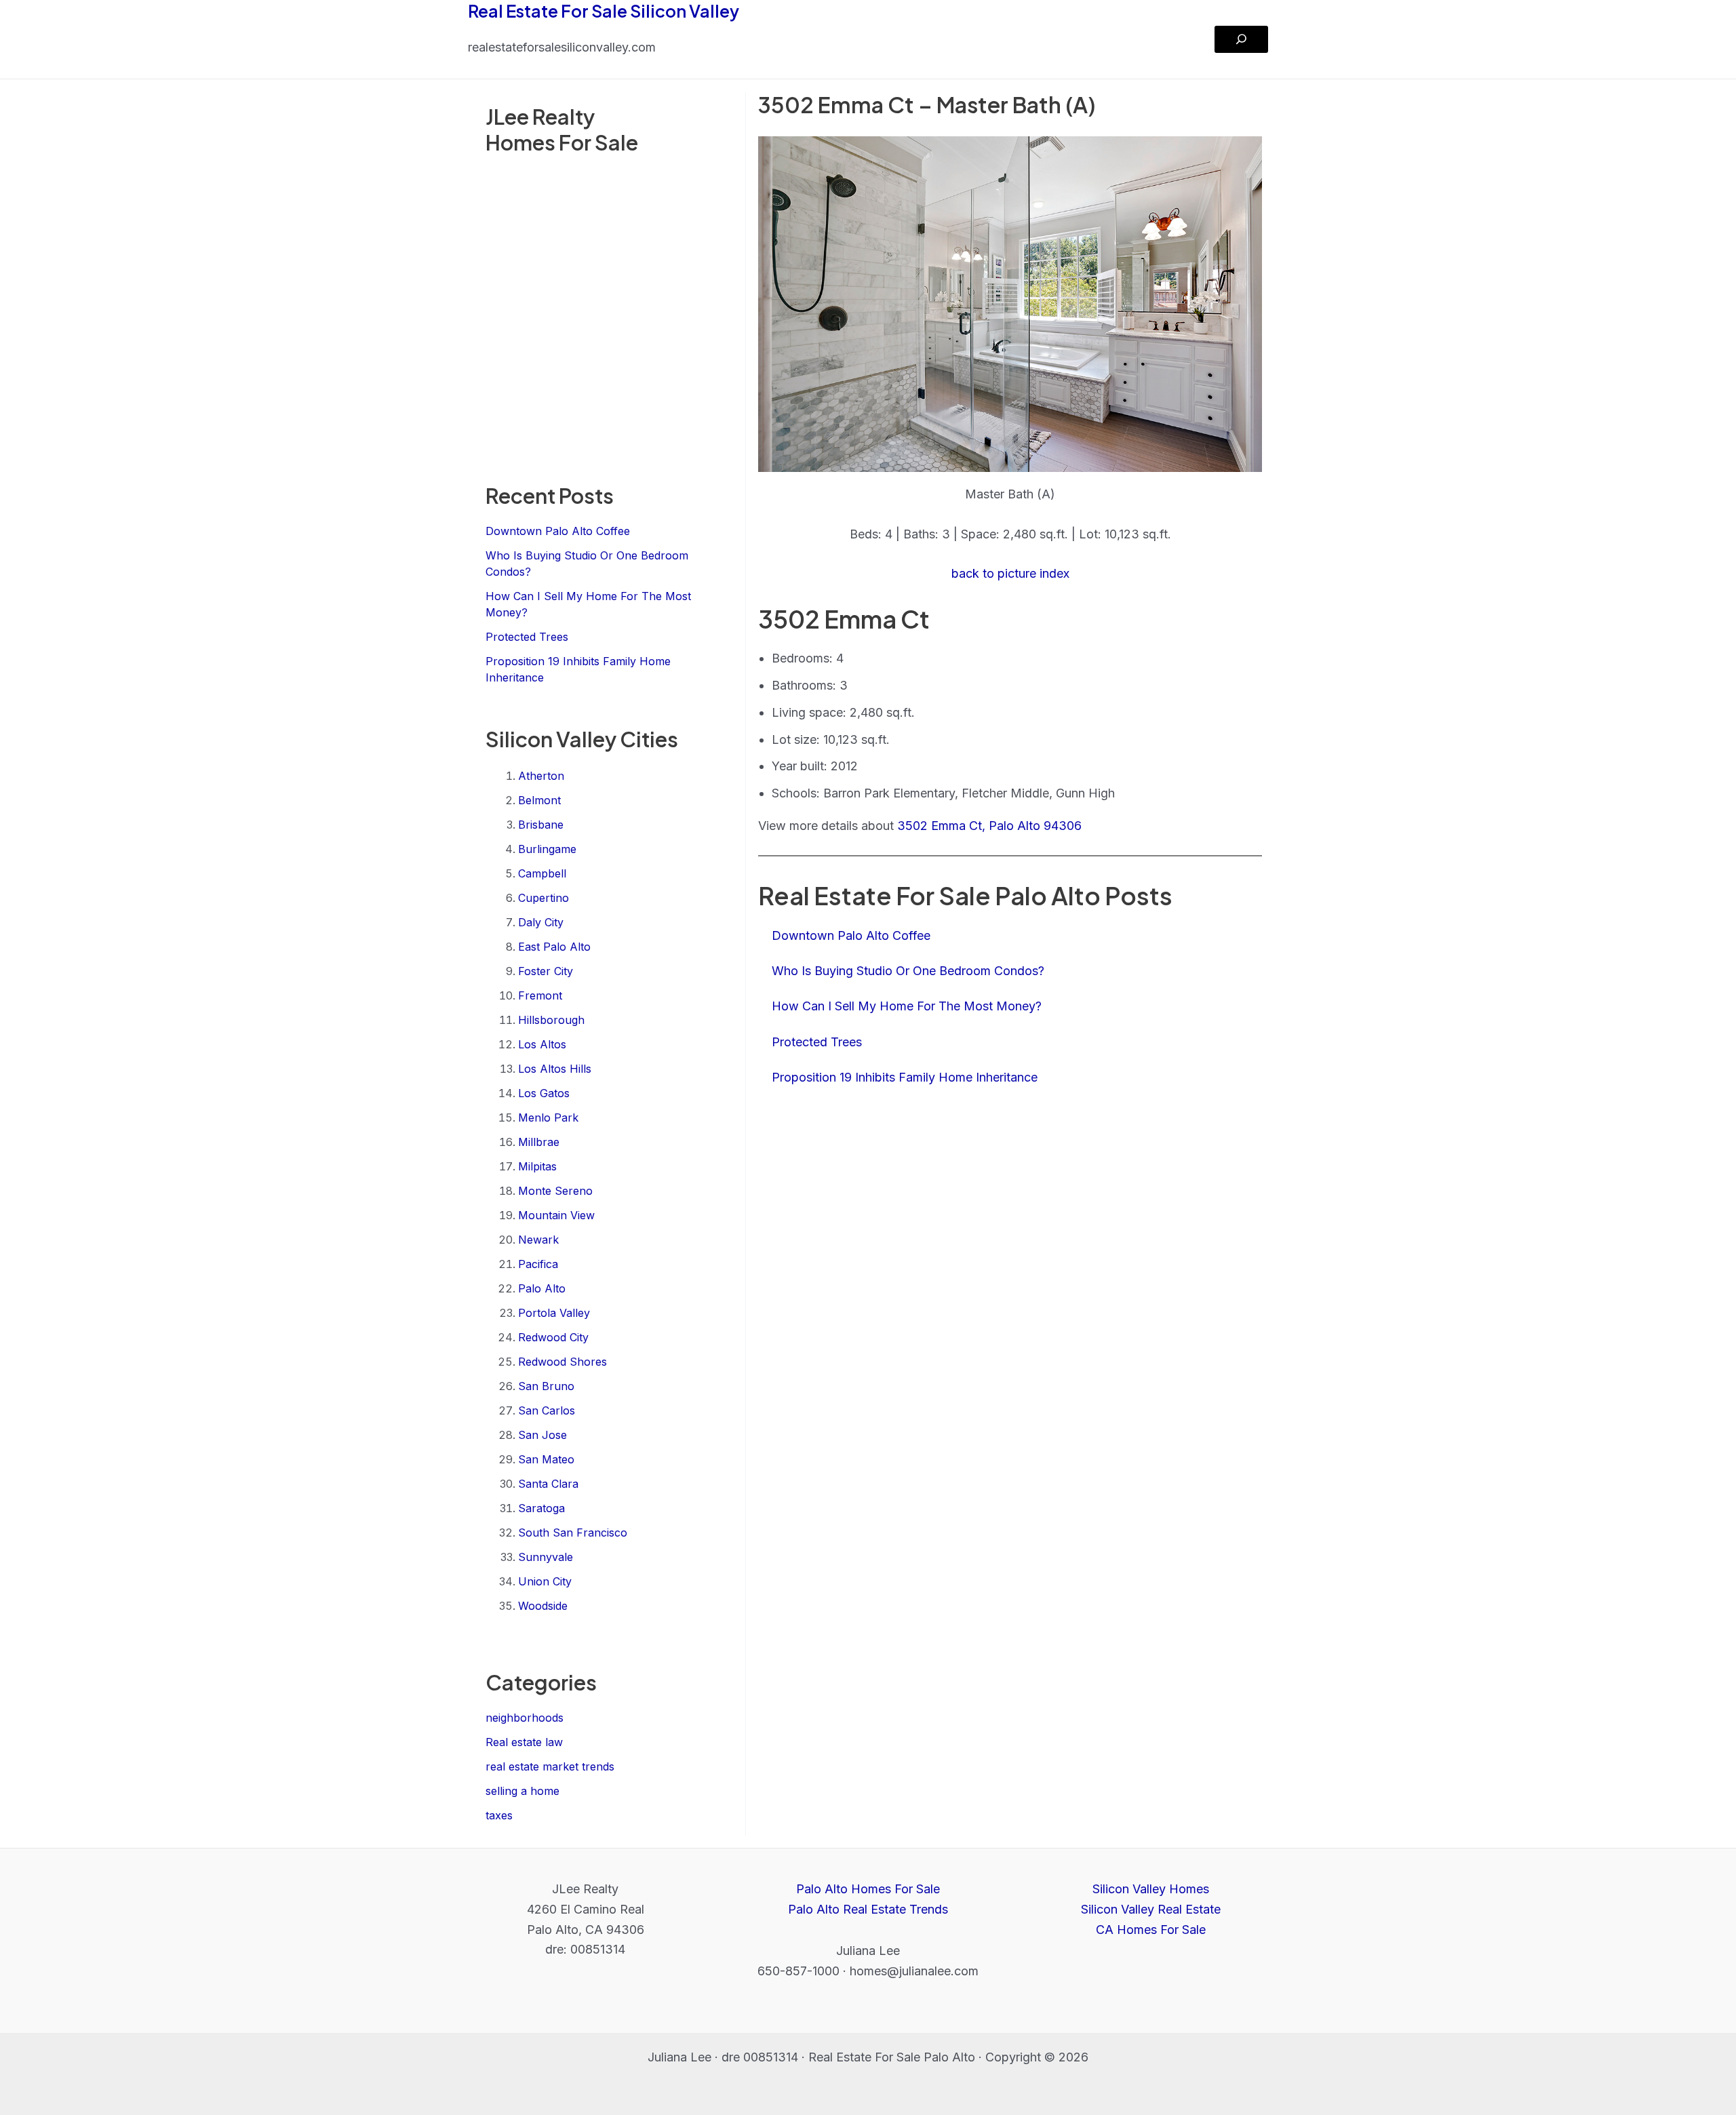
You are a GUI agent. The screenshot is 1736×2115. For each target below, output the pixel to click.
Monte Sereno (555, 1191)
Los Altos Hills (555, 1069)
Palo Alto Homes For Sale (868, 1889)
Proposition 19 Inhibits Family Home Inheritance (905, 1077)
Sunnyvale (546, 1557)
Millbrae (539, 1142)
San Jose (542, 1435)
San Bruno (546, 1386)
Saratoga (541, 1508)
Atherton (541, 776)
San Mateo (546, 1459)
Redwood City (553, 1337)
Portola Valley (554, 1313)
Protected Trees (527, 637)
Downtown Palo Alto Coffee (558, 531)
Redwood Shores (563, 1362)
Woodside (543, 1606)
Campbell (542, 873)
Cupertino (544, 898)
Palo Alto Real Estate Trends (868, 1909)
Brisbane (541, 825)
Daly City (541, 922)
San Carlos (547, 1410)
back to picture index (1010, 573)
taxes (499, 1815)
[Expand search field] (1241, 39)
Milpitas (537, 1166)
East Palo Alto (554, 947)
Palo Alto (542, 1288)
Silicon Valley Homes (1151, 1889)
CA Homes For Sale (1151, 1930)
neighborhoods (525, 1718)
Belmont (539, 800)
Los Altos (542, 1044)
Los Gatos (544, 1093)
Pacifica (538, 1264)
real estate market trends (550, 1766)
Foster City (546, 971)
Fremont (540, 995)
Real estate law (524, 1742)
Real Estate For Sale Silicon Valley (604, 11)
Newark (538, 1240)
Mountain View (556, 1215)
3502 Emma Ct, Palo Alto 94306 (989, 826)
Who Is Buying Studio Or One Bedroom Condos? (908, 971)
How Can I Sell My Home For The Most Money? (907, 1006)
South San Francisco (573, 1533)
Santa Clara (548, 1484)
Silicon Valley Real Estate (1151, 1909)
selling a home (522, 1791)
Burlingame (547, 849)
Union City (545, 1581)
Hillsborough (551, 1020)
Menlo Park (548, 1118)
